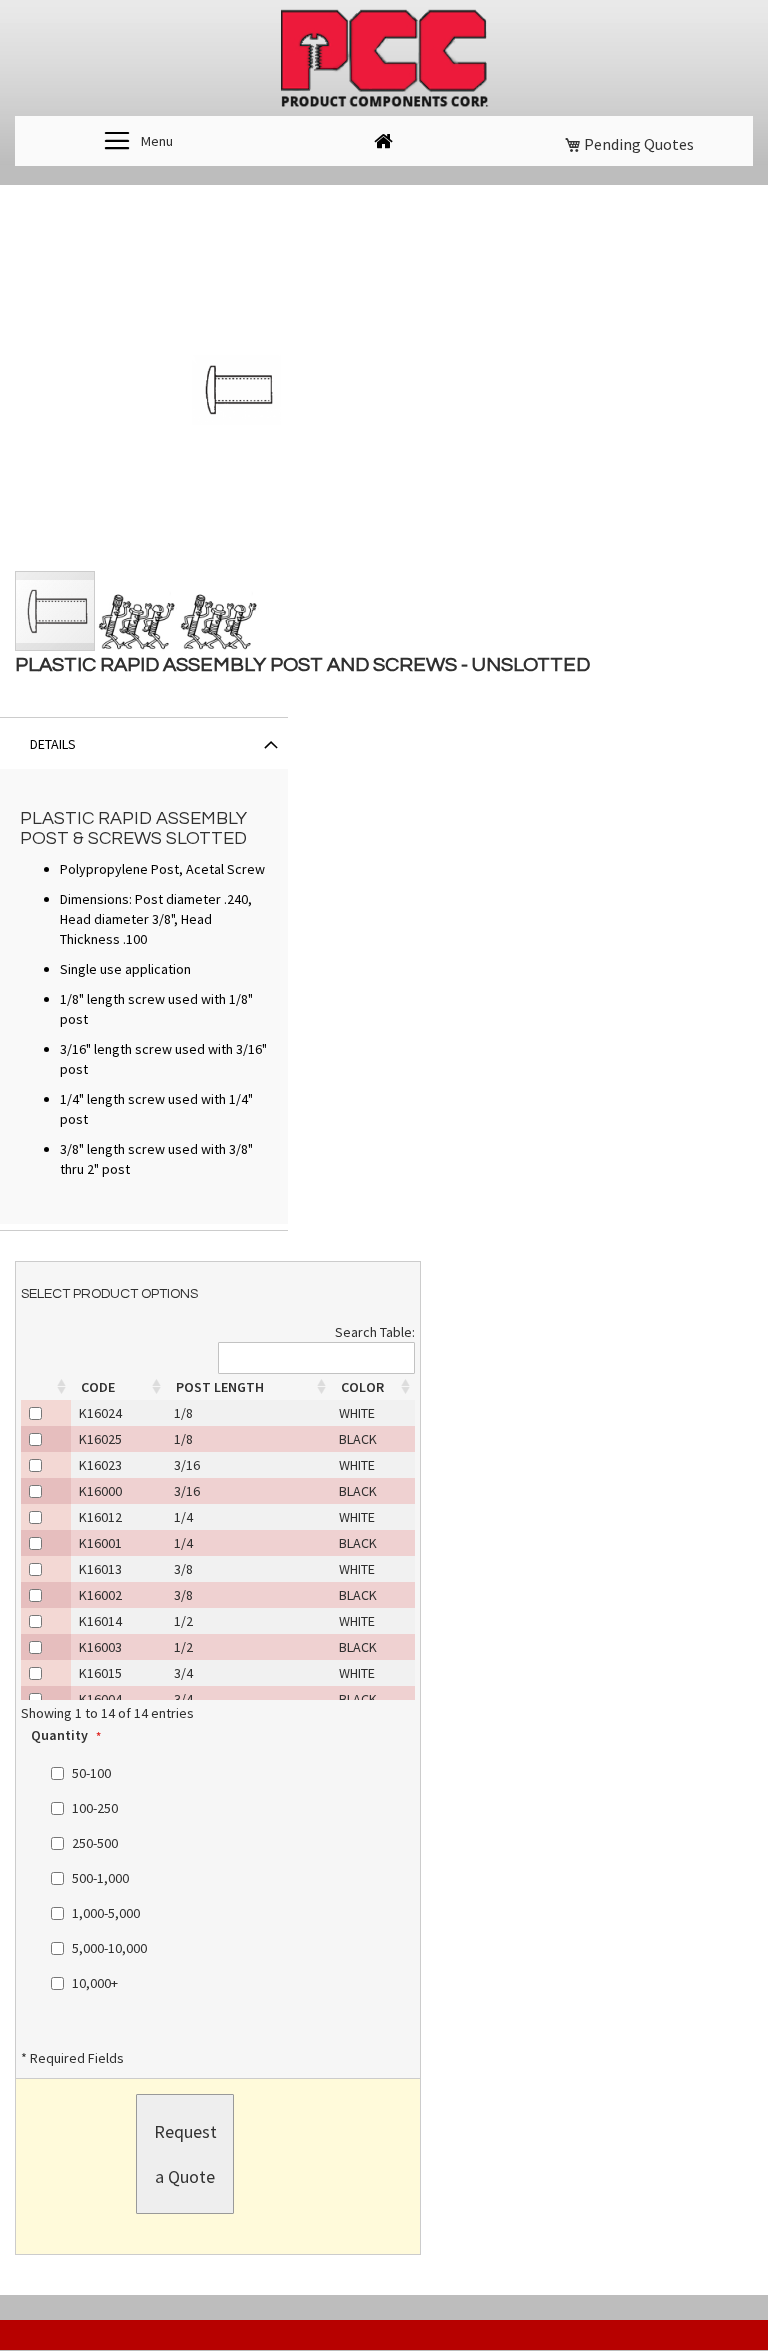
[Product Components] (384, 60)
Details (53, 744)
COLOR (362, 1387)
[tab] (144, 743)
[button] (138, 611)
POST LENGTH (220, 1387)
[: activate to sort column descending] (46, 1387)
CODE (98, 1387)
